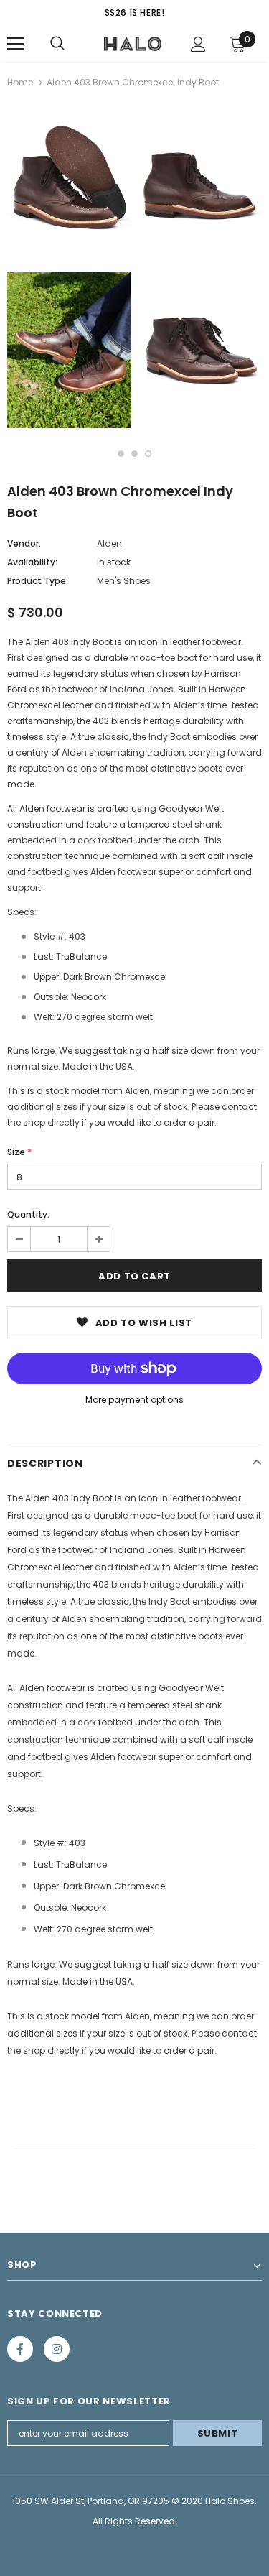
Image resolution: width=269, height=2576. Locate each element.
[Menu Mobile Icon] (16, 44)
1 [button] (121, 454)
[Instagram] (57, 2349)
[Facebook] (20, 2349)
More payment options (134, 1400)
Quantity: (28, 1214)
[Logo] (133, 43)
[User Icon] (198, 44)
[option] (69, 269)
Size (19, 1152)
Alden (109, 543)
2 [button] (134, 454)
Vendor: (24, 543)
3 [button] (148, 454)
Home (20, 82)
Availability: (32, 562)
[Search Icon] (57, 44)
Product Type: (38, 581)
